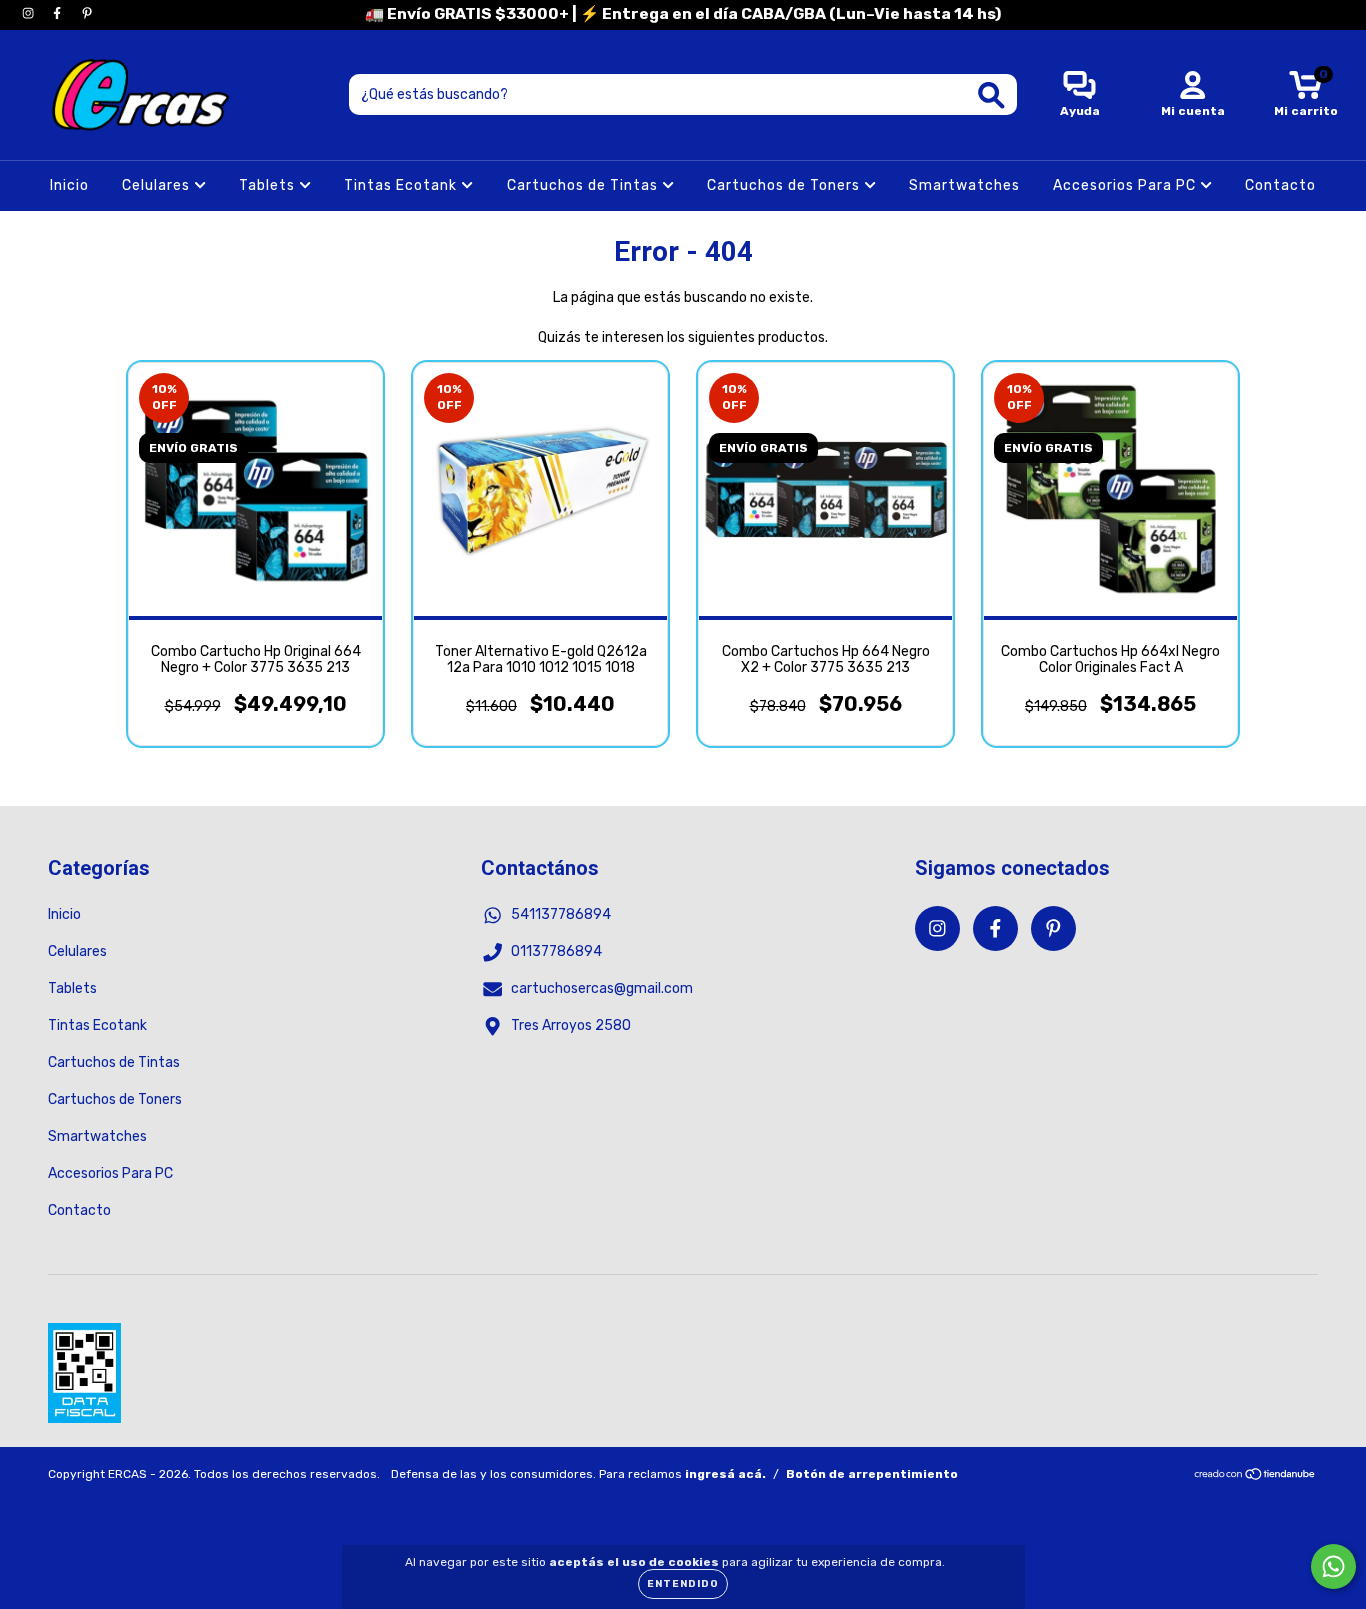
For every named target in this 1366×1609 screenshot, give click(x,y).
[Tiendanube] (1255, 1477)
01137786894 (556, 951)
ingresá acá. (725, 1474)
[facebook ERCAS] (58, 13)
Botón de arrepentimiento (872, 1474)
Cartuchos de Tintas (584, 185)
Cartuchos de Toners (785, 185)
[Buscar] (991, 95)
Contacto (1280, 185)
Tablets (269, 185)
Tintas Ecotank (402, 185)
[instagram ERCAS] (29, 13)
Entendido (683, 1584)
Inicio (69, 185)
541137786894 (561, 914)
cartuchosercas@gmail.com (602, 988)
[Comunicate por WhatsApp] (1333, 1566)
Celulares (158, 185)
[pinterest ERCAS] (87, 13)
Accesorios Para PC (1126, 185)
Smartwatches (964, 185)
